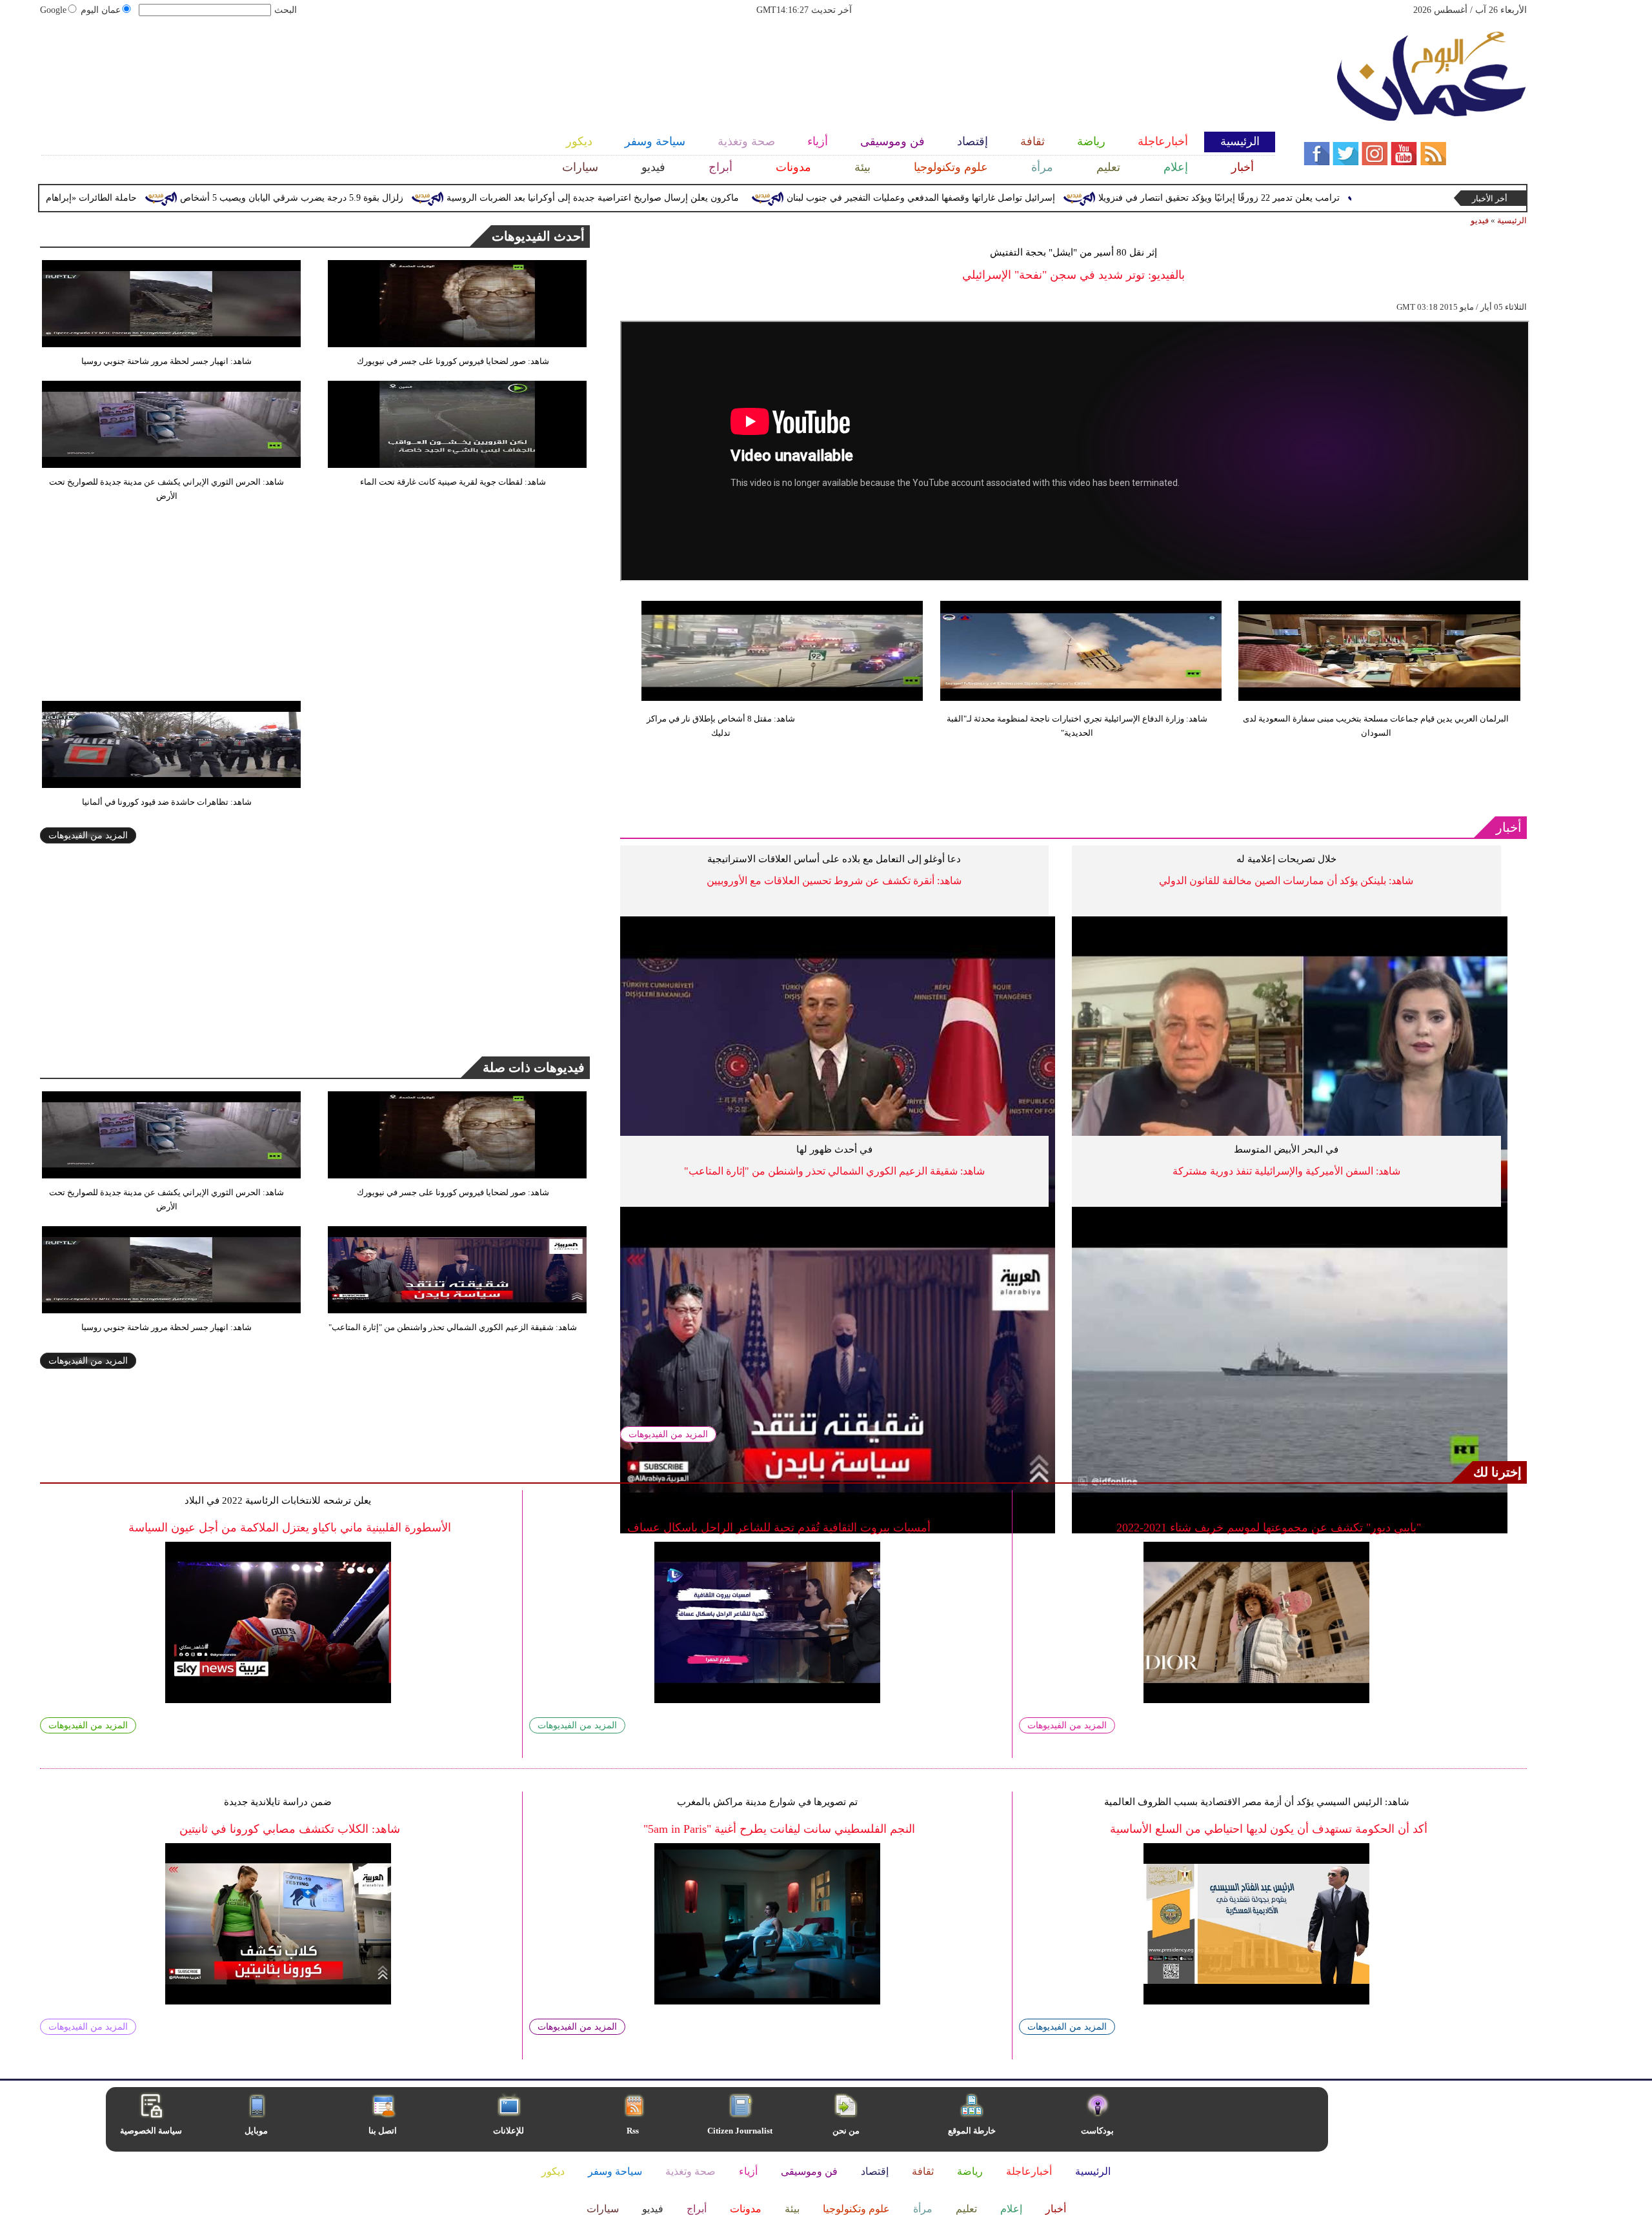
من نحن (846, 2131)
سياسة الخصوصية (151, 2131)
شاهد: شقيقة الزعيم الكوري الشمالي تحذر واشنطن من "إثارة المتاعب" (834, 1171)
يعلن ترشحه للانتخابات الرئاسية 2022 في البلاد (278, 1500)
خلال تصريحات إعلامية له (1286, 859)
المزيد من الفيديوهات (668, 1434)
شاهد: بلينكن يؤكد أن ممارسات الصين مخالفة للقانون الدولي (1286, 881)
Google (53, 10)
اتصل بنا (383, 2131)
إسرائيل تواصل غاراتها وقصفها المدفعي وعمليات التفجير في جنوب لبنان (1028, 198)
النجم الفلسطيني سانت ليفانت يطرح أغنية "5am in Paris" (779, 1829)
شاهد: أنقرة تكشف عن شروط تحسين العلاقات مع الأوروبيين (834, 881)
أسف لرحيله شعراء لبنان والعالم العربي (767, 1500)
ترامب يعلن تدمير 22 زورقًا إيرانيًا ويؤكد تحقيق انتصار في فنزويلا (1326, 198)
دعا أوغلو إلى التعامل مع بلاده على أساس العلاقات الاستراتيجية (834, 859)
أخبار (1509, 827)
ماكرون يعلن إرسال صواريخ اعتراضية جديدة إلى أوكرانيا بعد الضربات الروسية (700, 198)
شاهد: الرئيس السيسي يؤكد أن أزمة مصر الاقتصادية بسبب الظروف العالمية (1257, 1802)
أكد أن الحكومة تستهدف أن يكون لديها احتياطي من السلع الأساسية (1269, 1829)
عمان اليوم (101, 10)
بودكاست (1097, 2131)
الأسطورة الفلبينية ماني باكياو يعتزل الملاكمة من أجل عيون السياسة (290, 1528)
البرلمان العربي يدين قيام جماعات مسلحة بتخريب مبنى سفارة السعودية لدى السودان (1376, 726)
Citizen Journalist (740, 2131)
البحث (286, 10)
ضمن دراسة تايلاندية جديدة (278, 1802)
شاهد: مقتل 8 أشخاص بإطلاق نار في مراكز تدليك (721, 726)
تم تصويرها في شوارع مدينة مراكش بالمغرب (767, 1802)
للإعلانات (509, 2131)
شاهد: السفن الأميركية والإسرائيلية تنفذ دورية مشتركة (1286, 1171)
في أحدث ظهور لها (834, 1149)
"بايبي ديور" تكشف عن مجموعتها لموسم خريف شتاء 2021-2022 (1269, 1528)
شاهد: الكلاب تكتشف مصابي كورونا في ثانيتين (290, 1829)
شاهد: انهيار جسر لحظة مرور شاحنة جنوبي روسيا (166, 361)
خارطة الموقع (972, 2131)
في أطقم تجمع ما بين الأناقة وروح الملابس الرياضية (1256, 1500)
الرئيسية (1512, 220)
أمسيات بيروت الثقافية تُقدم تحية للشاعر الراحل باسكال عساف (779, 1528)
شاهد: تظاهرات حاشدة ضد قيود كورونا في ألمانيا (167, 802)
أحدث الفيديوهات (538, 236)
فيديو (1480, 220)
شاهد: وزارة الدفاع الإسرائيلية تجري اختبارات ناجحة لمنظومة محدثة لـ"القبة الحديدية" (1077, 726)
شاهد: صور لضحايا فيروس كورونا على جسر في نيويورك (453, 361)
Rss (634, 2131)
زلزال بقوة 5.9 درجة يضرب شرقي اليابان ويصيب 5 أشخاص (399, 198)
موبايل (257, 2131)
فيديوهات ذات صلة (534, 1067)
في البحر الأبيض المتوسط (1286, 1149)
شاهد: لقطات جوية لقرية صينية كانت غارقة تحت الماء (453, 482)
